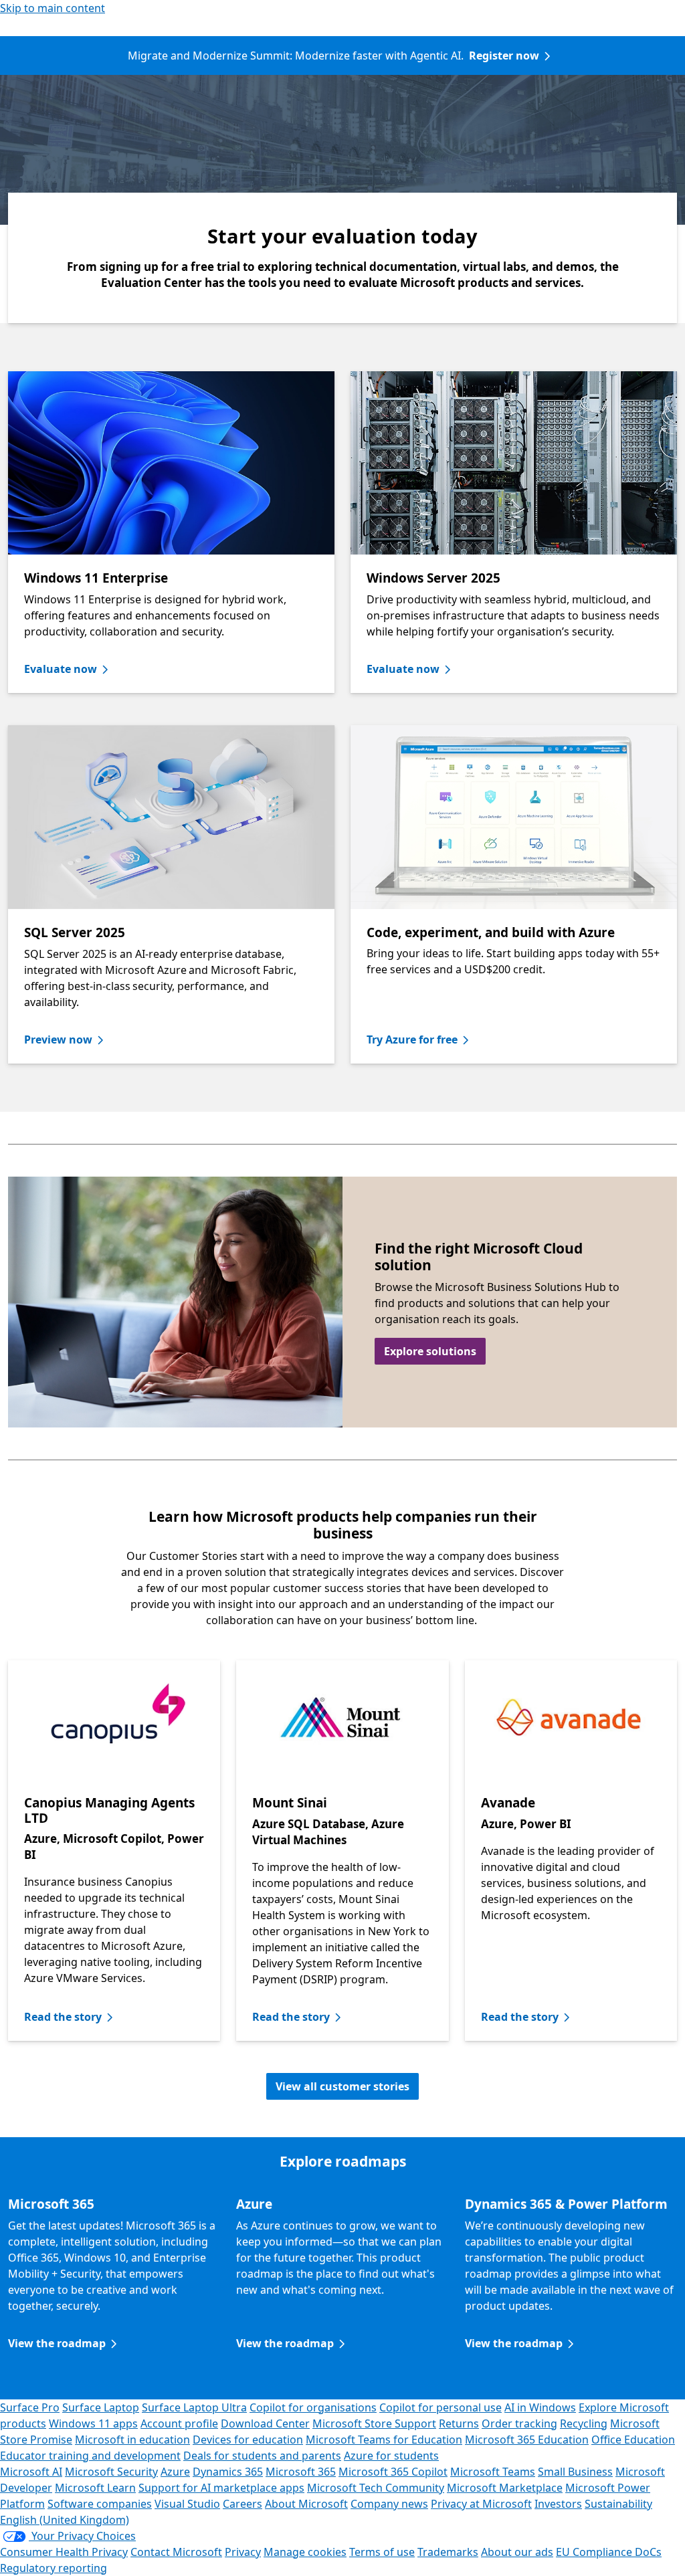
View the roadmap (57, 2343)
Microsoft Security (111, 2472)
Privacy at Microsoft (481, 2504)
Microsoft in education (132, 2440)
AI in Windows (540, 2407)
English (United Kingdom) (65, 2520)
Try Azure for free (412, 1039)
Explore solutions (430, 1351)
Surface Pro (30, 2407)
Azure (175, 2472)
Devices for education (248, 2440)
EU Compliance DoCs (609, 2552)
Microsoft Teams (493, 2472)
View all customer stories (342, 2086)
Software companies (100, 2504)
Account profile (179, 2423)
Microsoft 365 (301, 2472)
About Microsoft (306, 2504)
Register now (504, 56)
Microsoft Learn (95, 2488)
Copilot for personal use (441, 2407)
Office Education (633, 2440)
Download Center (265, 2423)
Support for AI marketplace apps (221, 2488)
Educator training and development (90, 2456)
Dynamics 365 (228, 2472)
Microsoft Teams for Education (384, 2440)
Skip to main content (53, 8)
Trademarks (448, 2552)
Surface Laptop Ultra (194, 2407)
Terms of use (382, 2552)
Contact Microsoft (176, 2552)
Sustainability (618, 2504)
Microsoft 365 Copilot (393, 2472)
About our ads (517, 2552)
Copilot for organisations (313, 2407)
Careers (242, 2504)
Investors (558, 2504)
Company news (389, 2504)
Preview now (58, 1039)
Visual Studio (187, 2504)
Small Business (575, 2472)
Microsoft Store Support (374, 2423)
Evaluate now (61, 669)
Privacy (243, 2552)
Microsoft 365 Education (527, 2440)
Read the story (63, 2017)
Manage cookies (305, 2552)
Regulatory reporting (54, 2568)
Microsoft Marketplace (505, 2488)
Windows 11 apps (93, 2423)
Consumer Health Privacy (64, 2552)
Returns (459, 2423)
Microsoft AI (31, 2472)
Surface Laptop (101, 2407)
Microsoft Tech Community (376, 2488)
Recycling (584, 2423)
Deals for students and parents (262, 2456)
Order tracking (519, 2423)
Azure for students (391, 2456)
